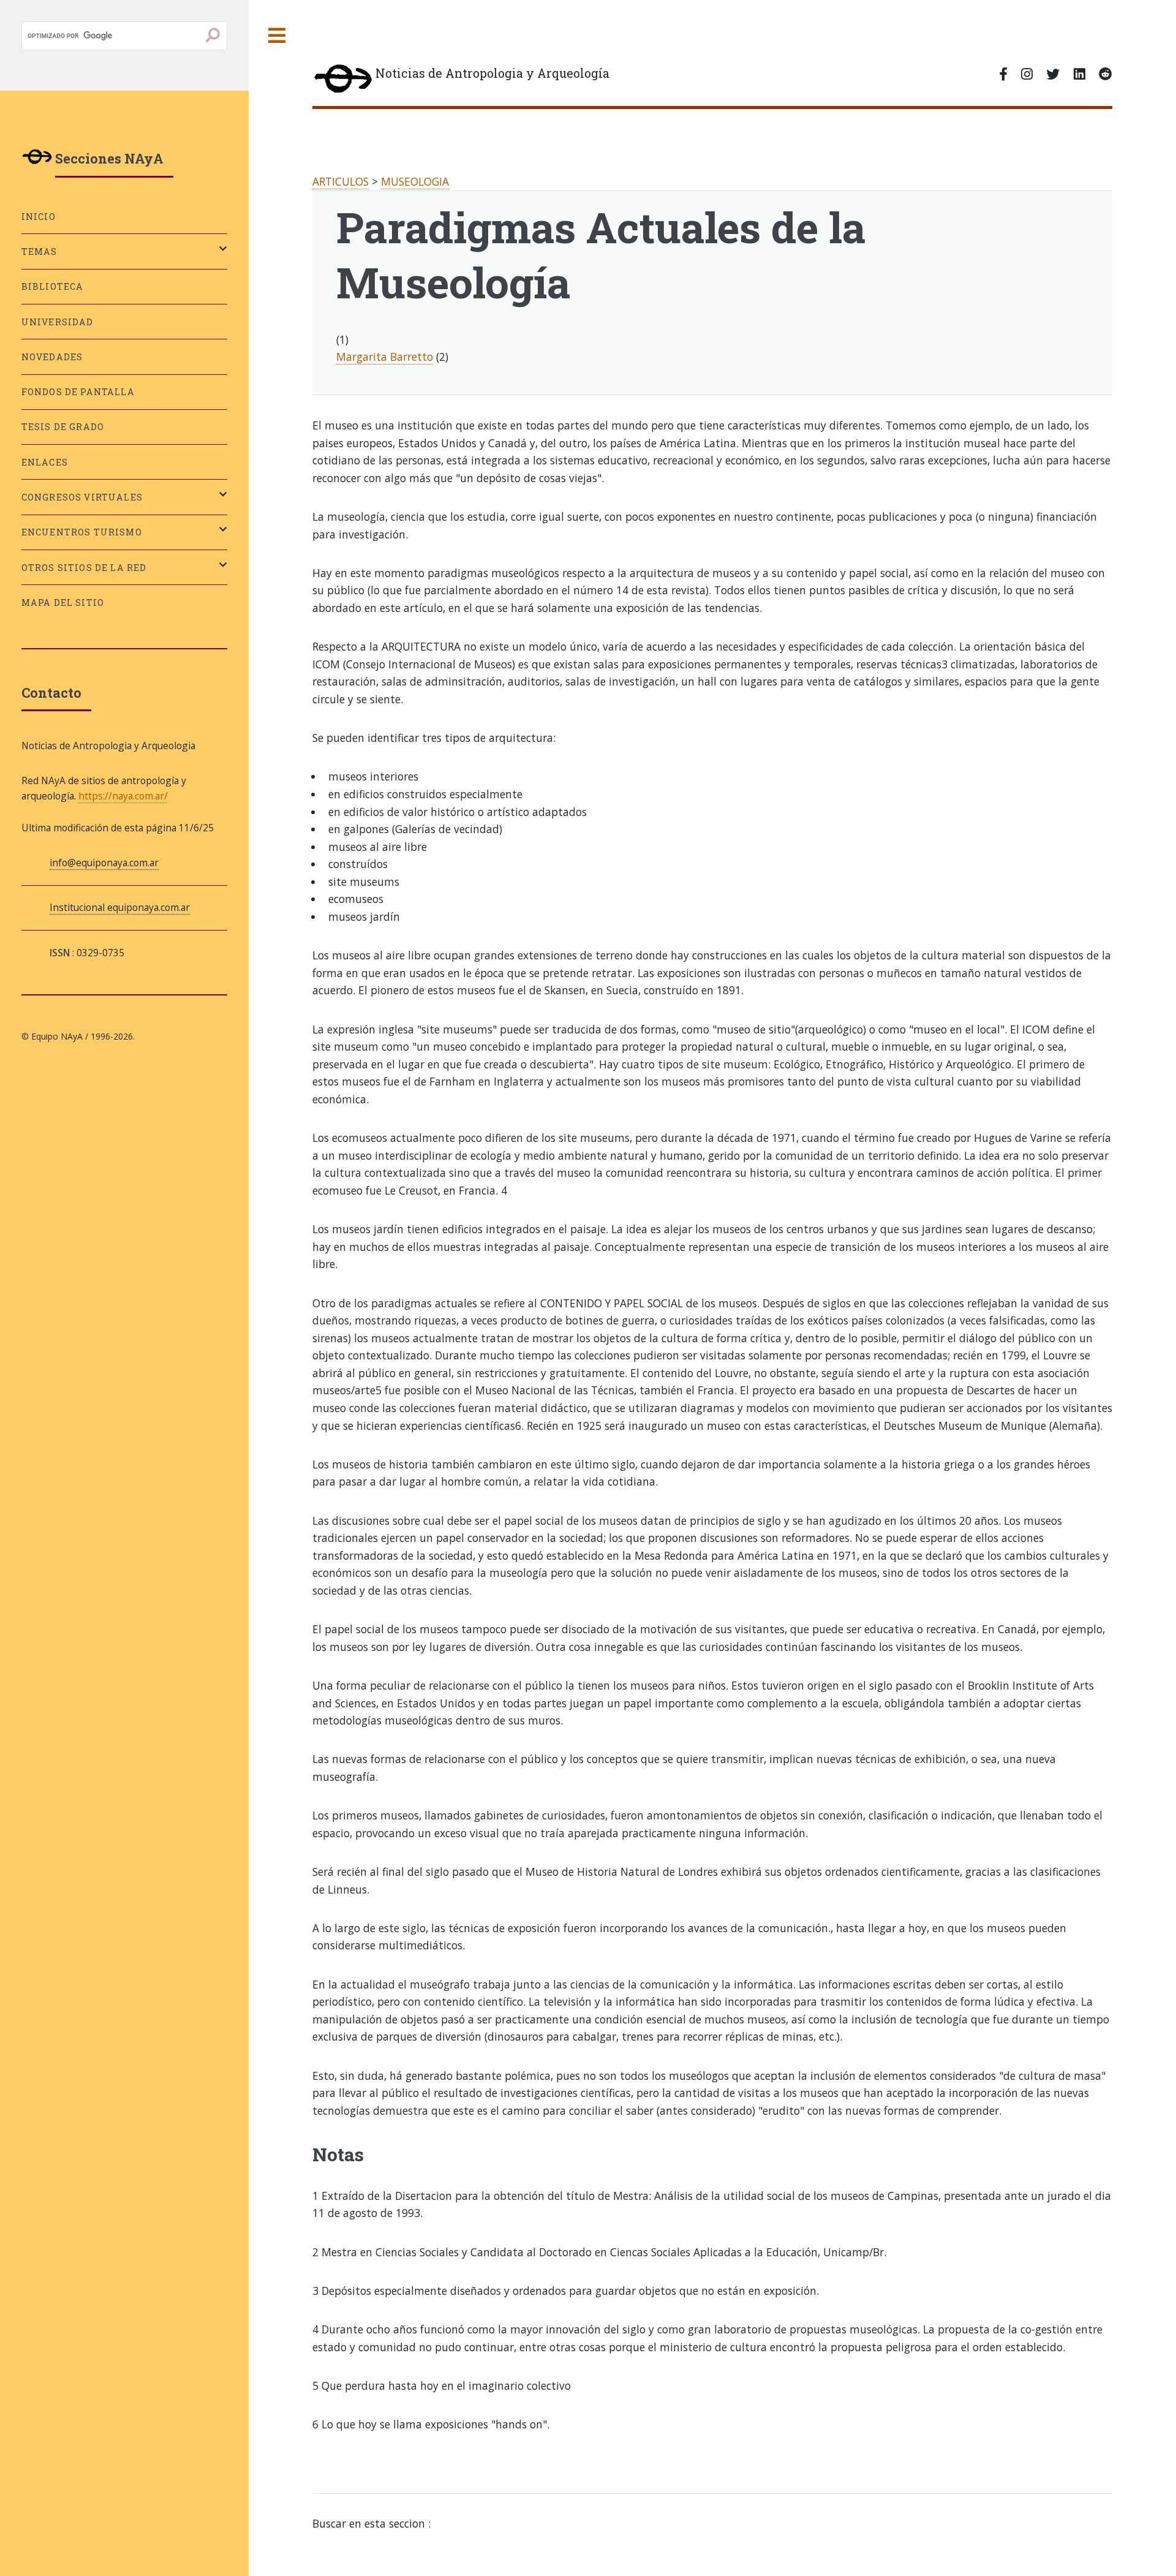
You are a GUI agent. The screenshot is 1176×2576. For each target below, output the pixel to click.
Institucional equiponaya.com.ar (120, 907)
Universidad (58, 322)
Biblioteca (53, 286)
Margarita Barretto (385, 357)
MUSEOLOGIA (415, 181)
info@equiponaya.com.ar (104, 863)
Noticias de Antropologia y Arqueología (492, 73)
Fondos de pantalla (78, 392)
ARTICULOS (341, 181)
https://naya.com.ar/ (123, 796)
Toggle (277, 36)
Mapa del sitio (63, 602)
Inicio (39, 217)
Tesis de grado (63, 427)
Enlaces (45, 462)
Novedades (52, 357)
